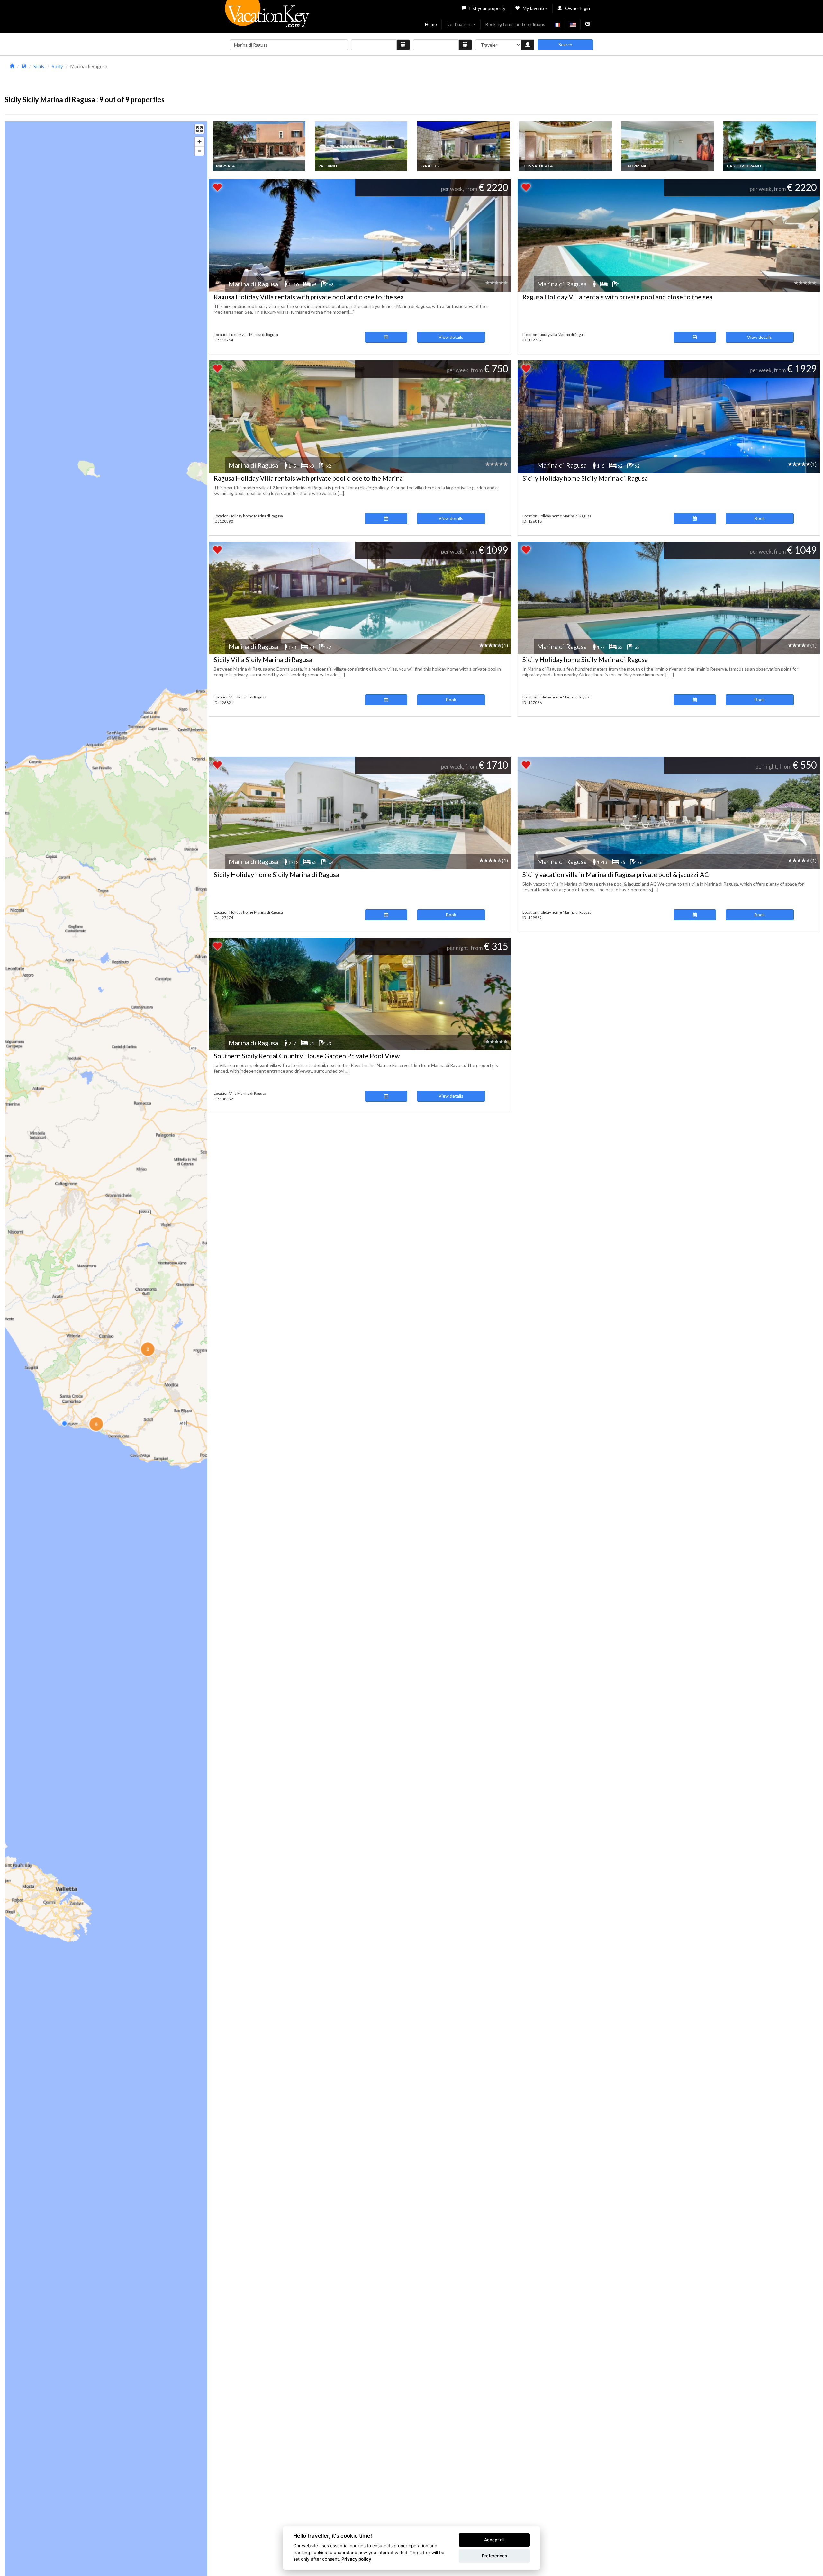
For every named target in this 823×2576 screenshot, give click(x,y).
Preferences (494, 2556)
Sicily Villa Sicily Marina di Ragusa (263, 659)
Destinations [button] (460, 24)
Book (760, 518)
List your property (487, 8)
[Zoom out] (199, 151)
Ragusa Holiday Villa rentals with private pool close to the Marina (308, 478)
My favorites (535, 8)
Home (431, 24)
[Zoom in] (199, 142)
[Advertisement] (513, 77)
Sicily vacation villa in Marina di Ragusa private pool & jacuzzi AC (616, 874)
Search (565, 45)
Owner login (578, 8)
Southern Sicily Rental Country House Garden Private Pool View (307, 1056)
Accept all (494, 2540)
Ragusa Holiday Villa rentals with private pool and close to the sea (309, 297)
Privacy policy (356, 2559)
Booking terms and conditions (515, 24)
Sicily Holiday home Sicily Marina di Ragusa (585, 478)
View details (451, 337)
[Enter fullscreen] (199, 129)
